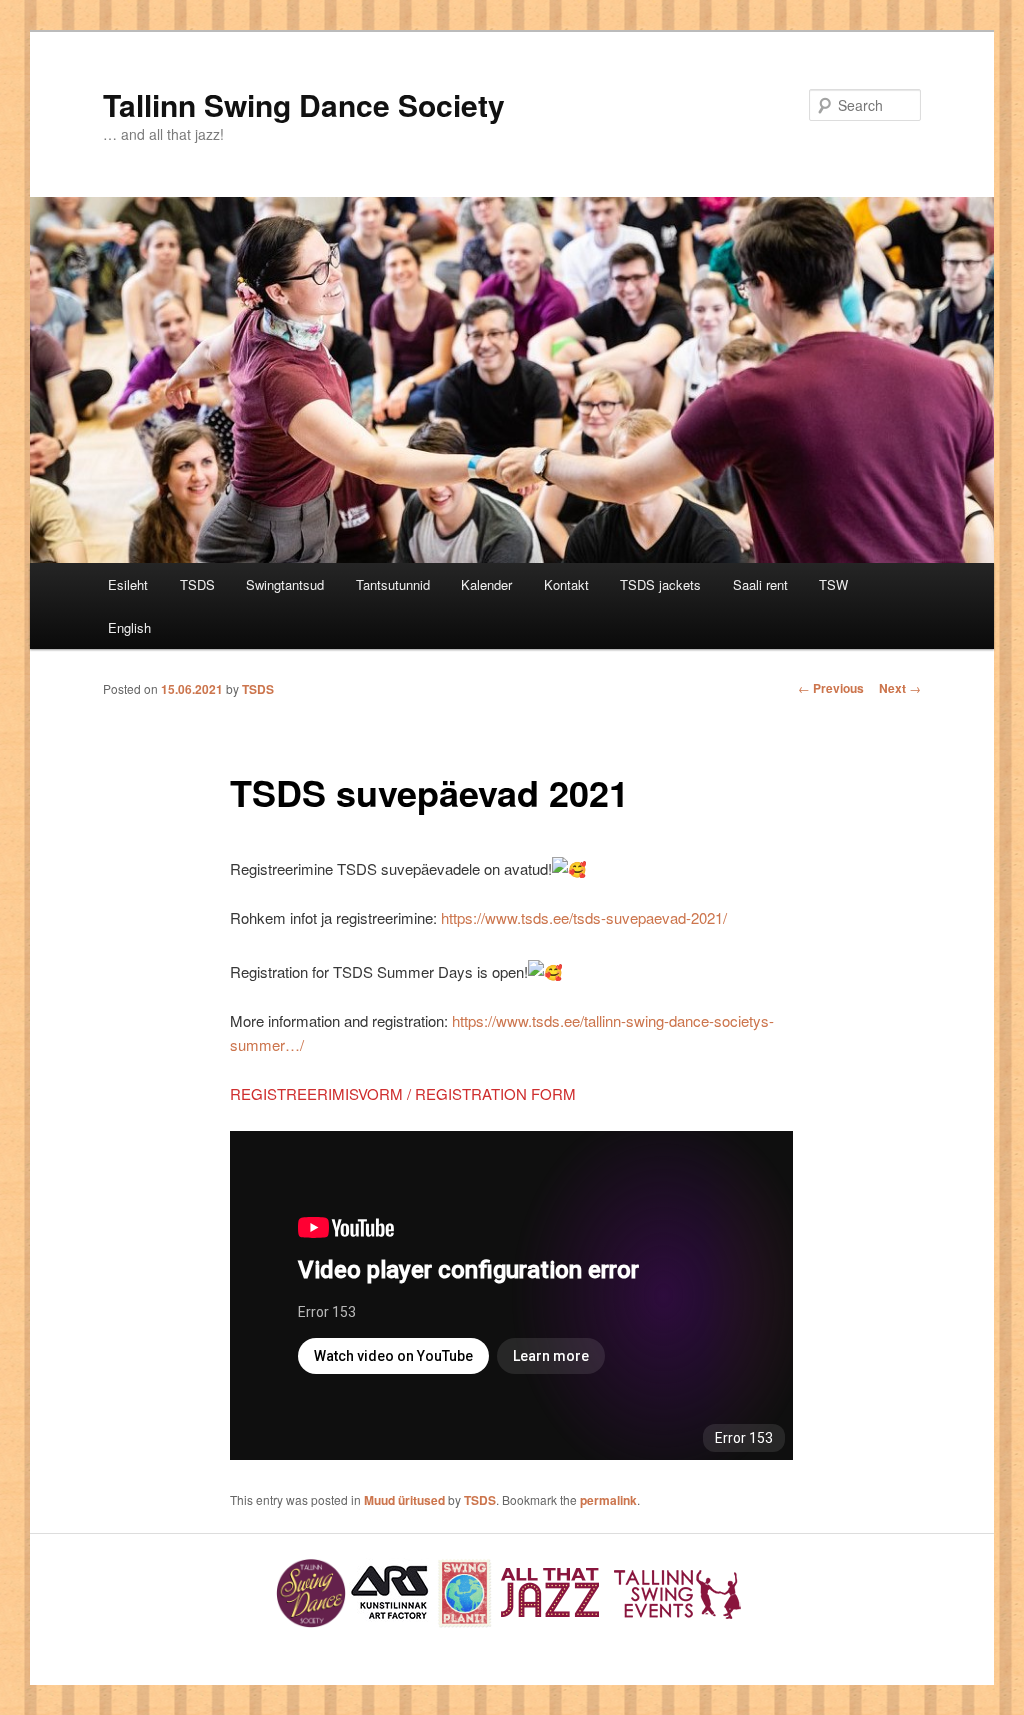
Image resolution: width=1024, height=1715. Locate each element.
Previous (831, 688)
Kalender (486, 584)
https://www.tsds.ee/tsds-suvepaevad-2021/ (584, 917)
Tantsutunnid (393, 584)
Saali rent (760, 584)
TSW (833, 584)
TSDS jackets (660, 584)
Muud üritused (404, 1500)
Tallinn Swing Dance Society (304, 104)
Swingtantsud (285, 584)
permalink (608, 1500)
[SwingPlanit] (466, 1623)
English (129, 627)
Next (900, 688)
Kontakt (566, 584)
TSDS (197, 584)
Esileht (128, 584)
